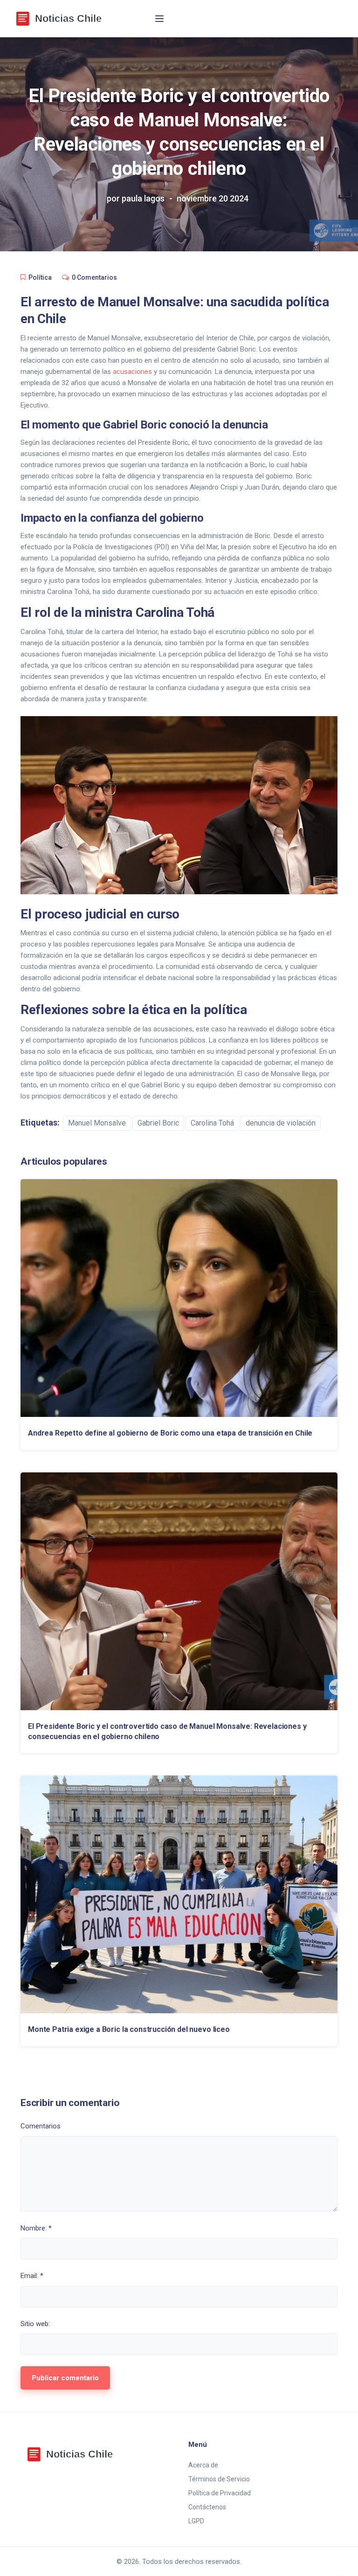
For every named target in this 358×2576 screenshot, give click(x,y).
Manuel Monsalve (97, 1123)
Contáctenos (207, 2507)
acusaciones (132, 372)
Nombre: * (36, 2228)
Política (40, 277)
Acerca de (203, 2465)
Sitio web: (35, 2324)
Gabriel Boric (158, 1123)
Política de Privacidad (220, 2493)
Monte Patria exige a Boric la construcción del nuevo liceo (129, 2029)
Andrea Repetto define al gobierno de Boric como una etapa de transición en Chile (170, 1433)
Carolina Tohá (212, 1123)
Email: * (32, 2276)
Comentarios (41, 2126)
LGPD (196, 2521)
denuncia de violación (281, 1123)
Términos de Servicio (219, 2479)
